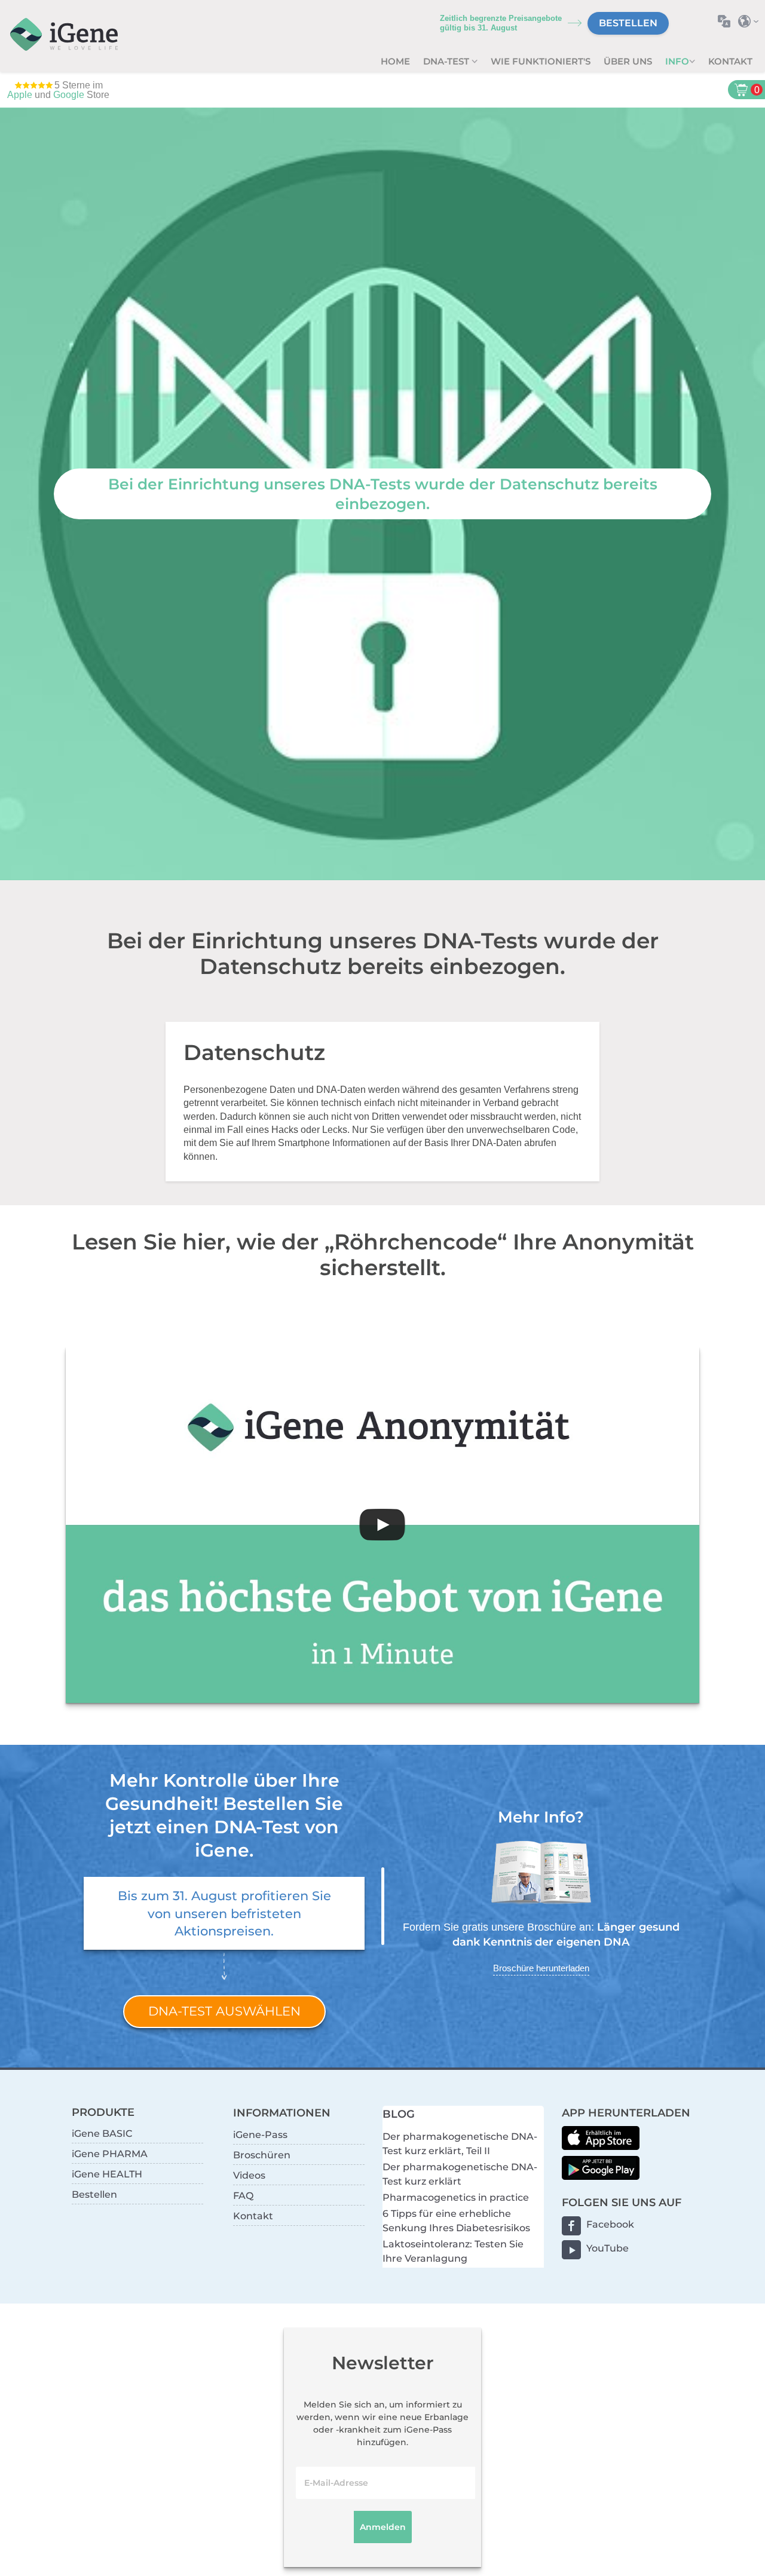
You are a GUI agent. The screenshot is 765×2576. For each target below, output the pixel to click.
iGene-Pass (260, 2135)
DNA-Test (447, 61)
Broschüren (262, 2155)
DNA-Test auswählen (224, 2011)
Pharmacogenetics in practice (456, 2197)
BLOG (399, 2114)
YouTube (608, 2248)
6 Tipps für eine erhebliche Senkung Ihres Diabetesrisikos (456, 2221)
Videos (249, 2175)
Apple (20, 95)
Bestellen (628, 23)
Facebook (610, 2224)
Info (677, 61)
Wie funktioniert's (541, 61)
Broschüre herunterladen (541, 1968)
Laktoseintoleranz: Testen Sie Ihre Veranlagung (453, 2251)
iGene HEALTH (107, 2174)
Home (395, 61)
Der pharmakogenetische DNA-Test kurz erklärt (460, 2174)
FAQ (243, 2196)
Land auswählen (752, 21)
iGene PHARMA (110, 2154)
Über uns (628, 61)
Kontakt (730, 61)
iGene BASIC (102, 2134)
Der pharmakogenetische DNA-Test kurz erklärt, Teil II (460, 2144)
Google (69, 95)
